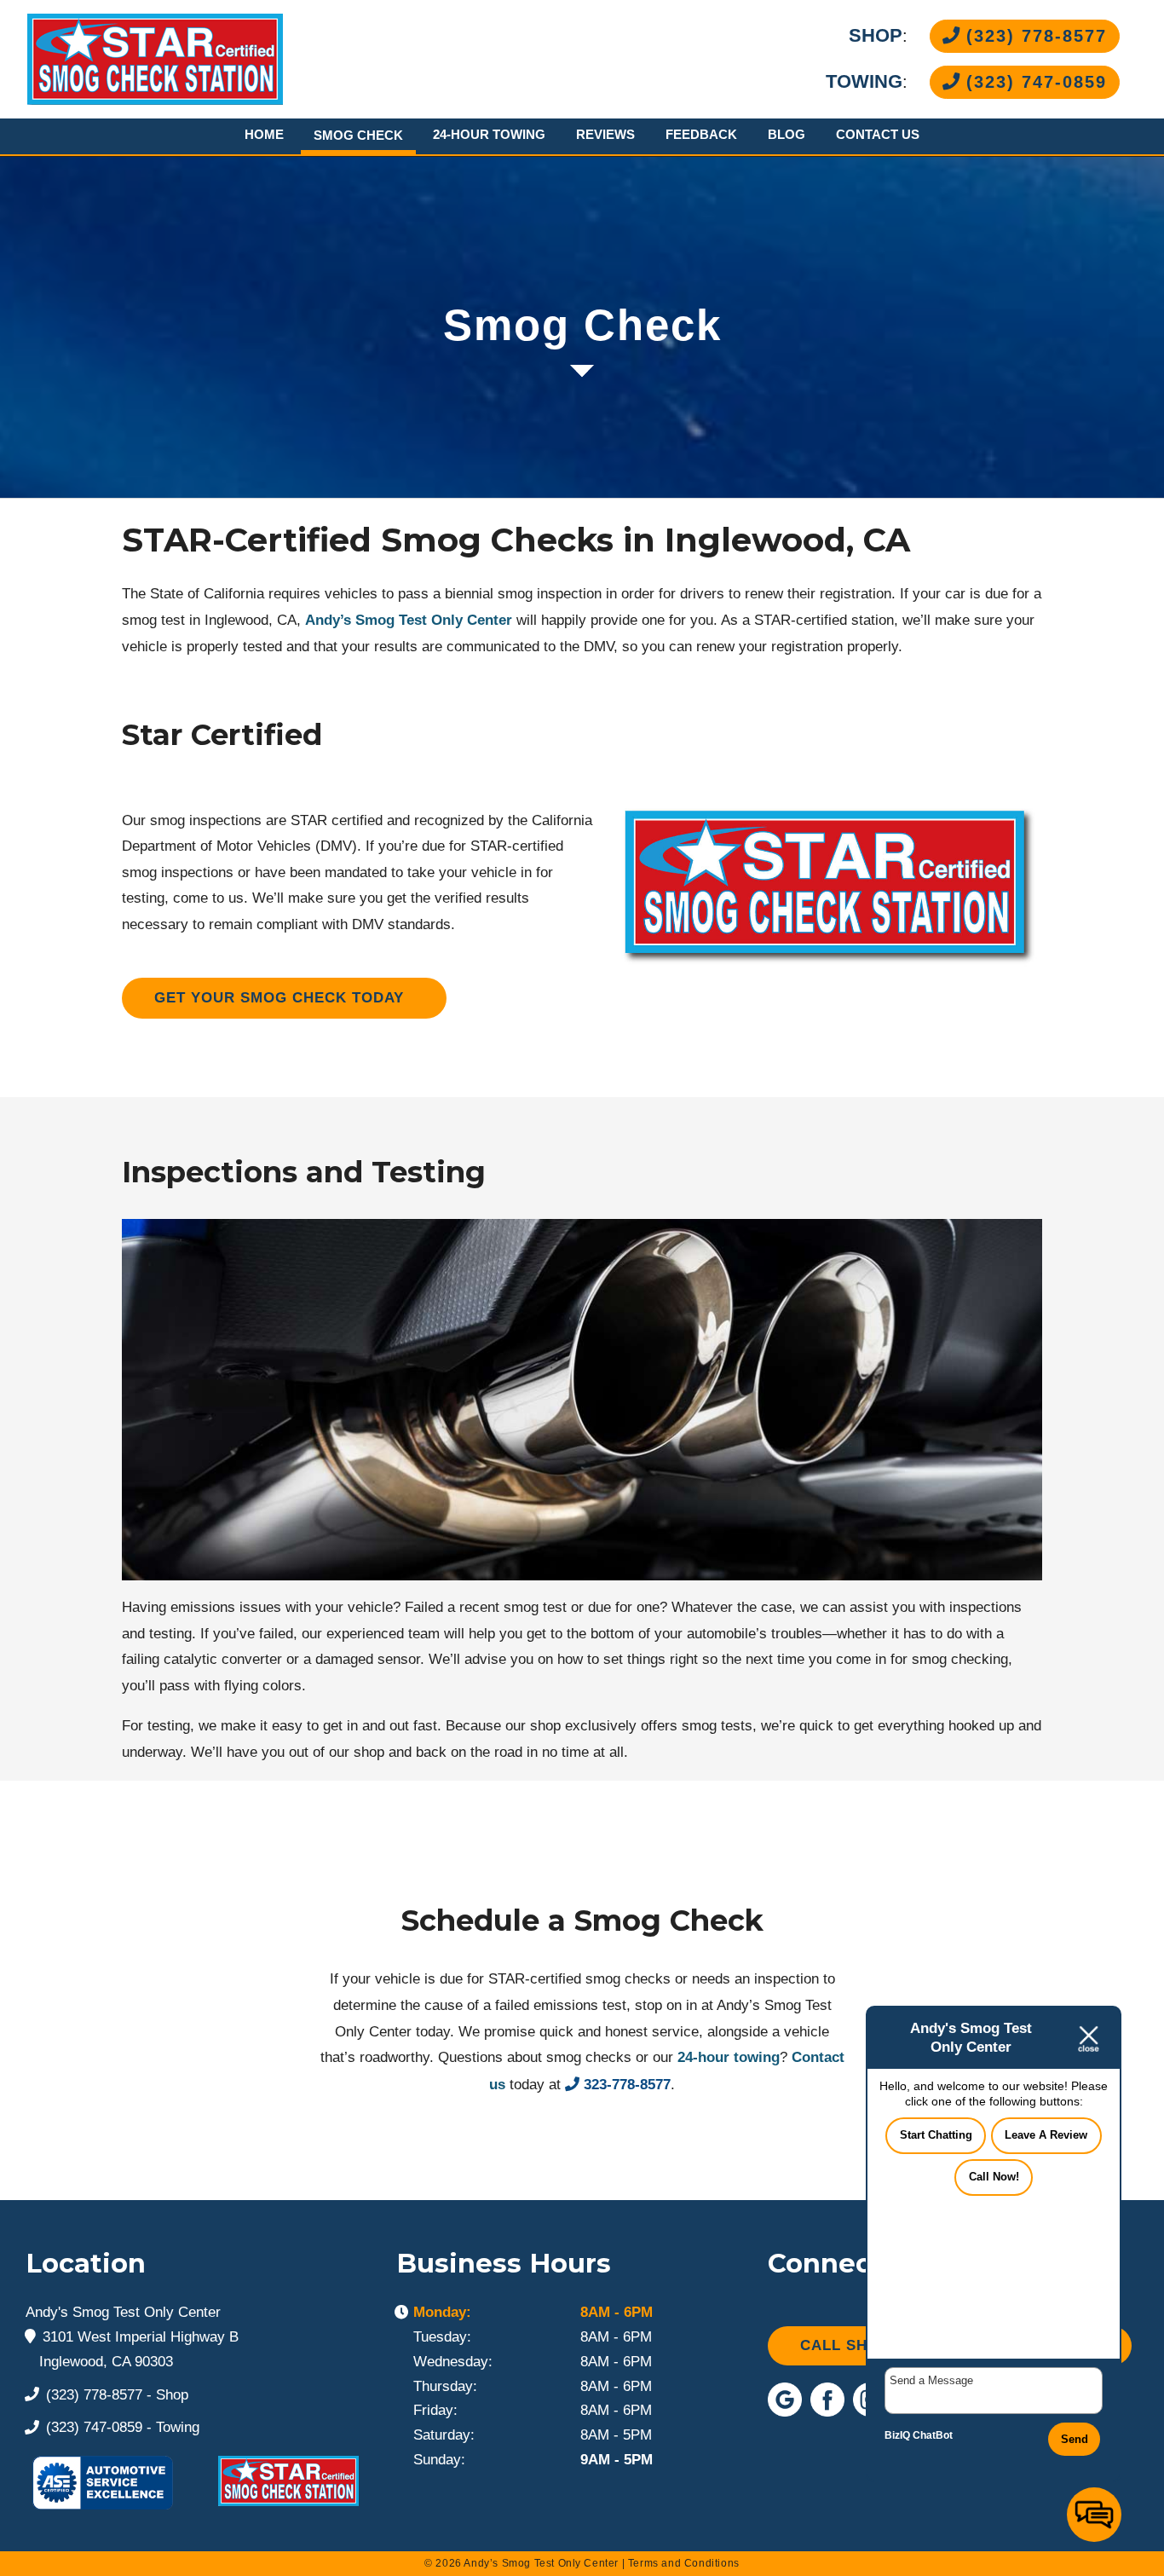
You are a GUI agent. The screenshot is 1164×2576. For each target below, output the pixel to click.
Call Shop (845, 2345)
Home (264, 134)
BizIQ (897, 2435)
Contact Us (878, 134)
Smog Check (358, 135)
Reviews (605, 134)
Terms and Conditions (684, 2563)
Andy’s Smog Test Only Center (409, 620)
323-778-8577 (627, 2085)
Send (1075, 2439)
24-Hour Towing (489, 134)
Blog (787, 134)
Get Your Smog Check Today (279, 998)
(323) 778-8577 (1033, 36)
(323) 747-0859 (1033, 82)
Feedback (701, 134)
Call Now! (994, 2177)
